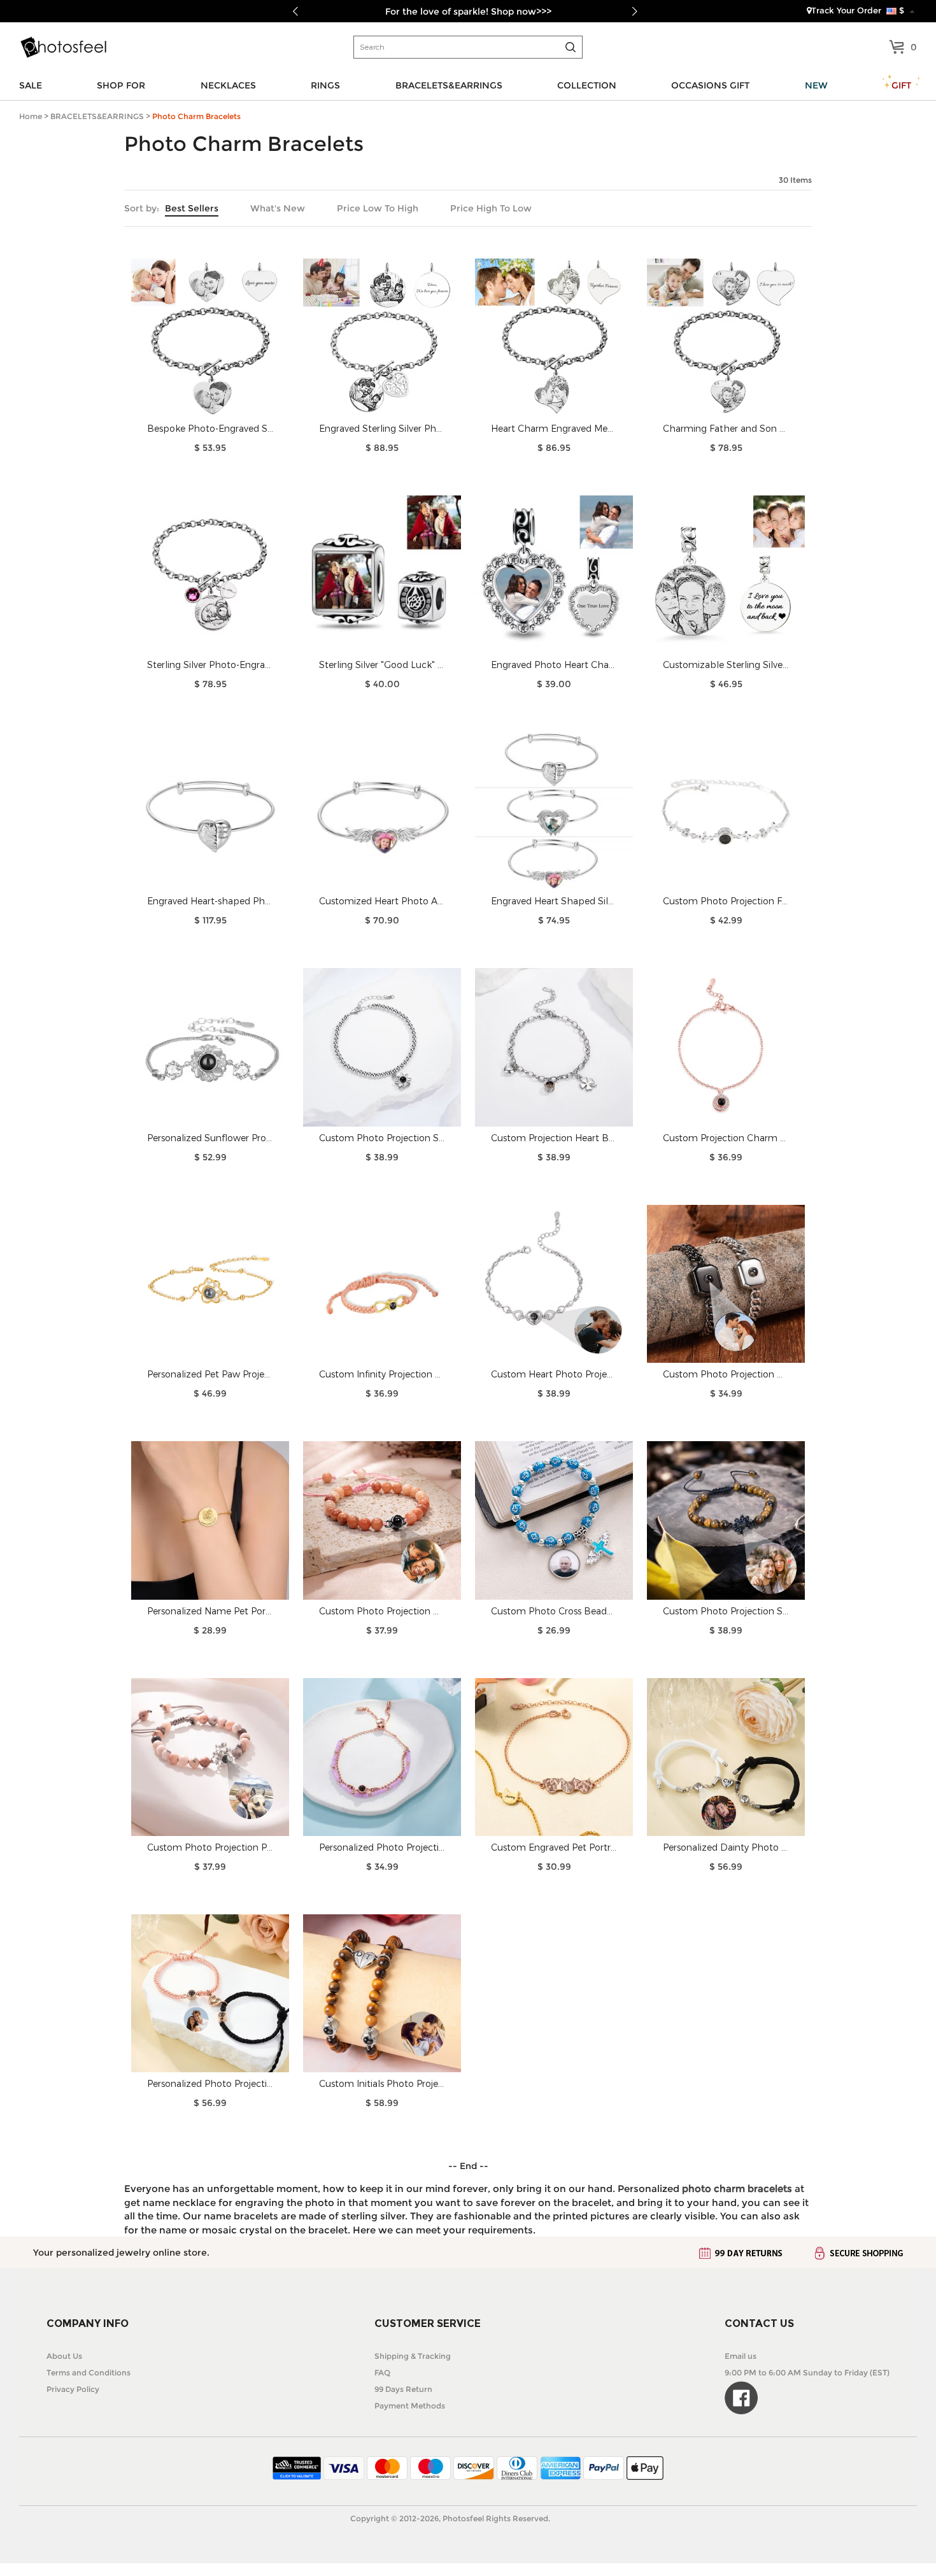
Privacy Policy (73, 2389)
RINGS (325, 85)
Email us (741, 2356)
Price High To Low (491, 208)
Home (31, 116)
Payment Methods (410, 2406)
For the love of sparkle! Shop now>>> (468, 11)
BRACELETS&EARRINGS (449, 85)
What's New (278, 208)
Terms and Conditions (89, 2373)
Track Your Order (846, 10)
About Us (64, 2356)
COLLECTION (587, 85)
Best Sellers (192, 208)
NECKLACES (228, 85)
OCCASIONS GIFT (710, 85)
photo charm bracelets (737, 2188)
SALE (31, 85)
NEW (816, 85)
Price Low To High (378, 208)
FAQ (382, 2373)
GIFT (901, 85)
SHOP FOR (121, 85)
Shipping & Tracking (413, 2356)
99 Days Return (403, 2389)
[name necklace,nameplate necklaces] (63, 47)
